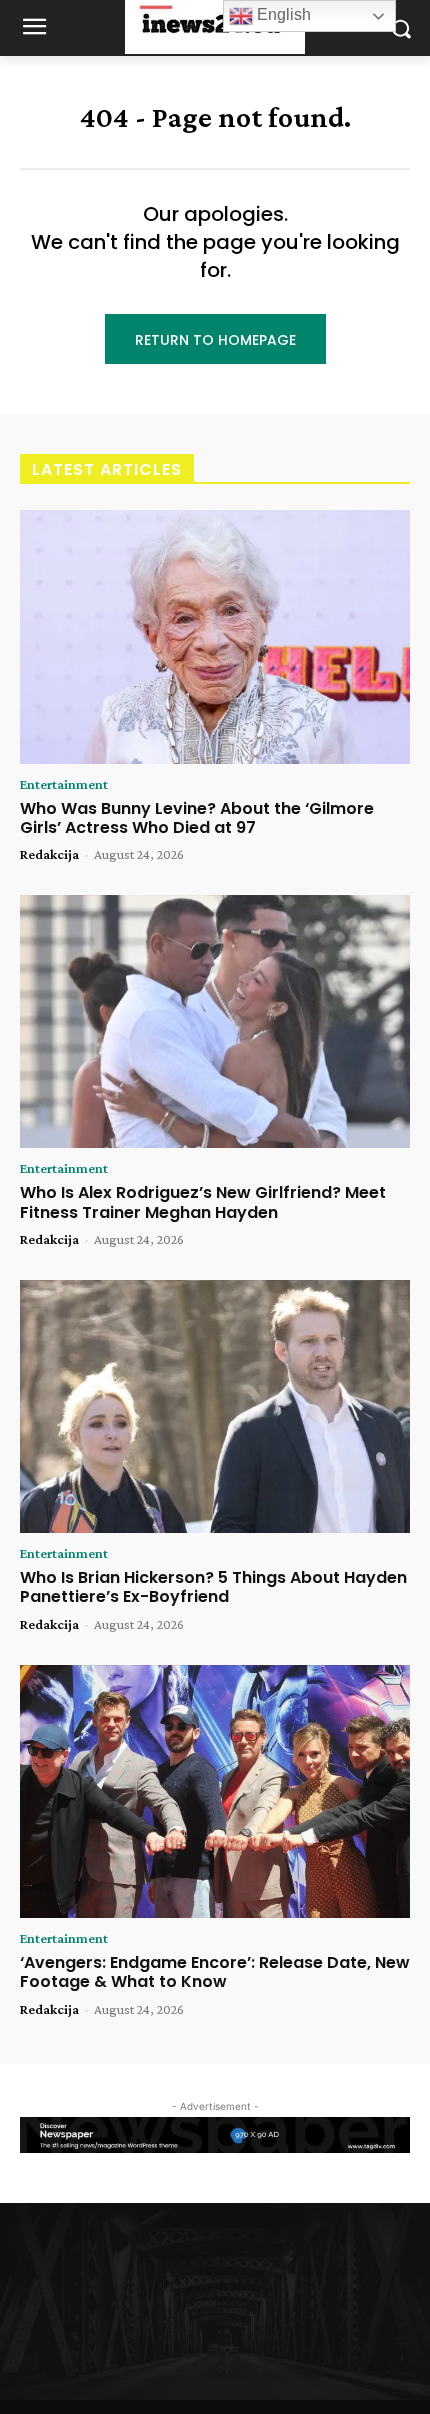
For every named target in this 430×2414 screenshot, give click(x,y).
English (282, 14)
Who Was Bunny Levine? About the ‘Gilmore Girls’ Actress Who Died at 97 (197, 818)
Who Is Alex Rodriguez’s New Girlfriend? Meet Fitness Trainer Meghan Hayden (203, 1202)
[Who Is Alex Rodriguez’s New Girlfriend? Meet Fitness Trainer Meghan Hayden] (215, 1022)
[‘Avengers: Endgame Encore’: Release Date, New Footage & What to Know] (215, 1792)
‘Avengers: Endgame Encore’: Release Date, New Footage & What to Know (215, 1972)
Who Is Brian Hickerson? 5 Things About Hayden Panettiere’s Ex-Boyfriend (213, 1587)
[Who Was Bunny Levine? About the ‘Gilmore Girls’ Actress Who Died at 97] (215, 637)
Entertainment (64, 784)
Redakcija (49, 854)
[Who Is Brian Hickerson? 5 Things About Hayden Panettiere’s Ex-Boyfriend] (215, 1407)
